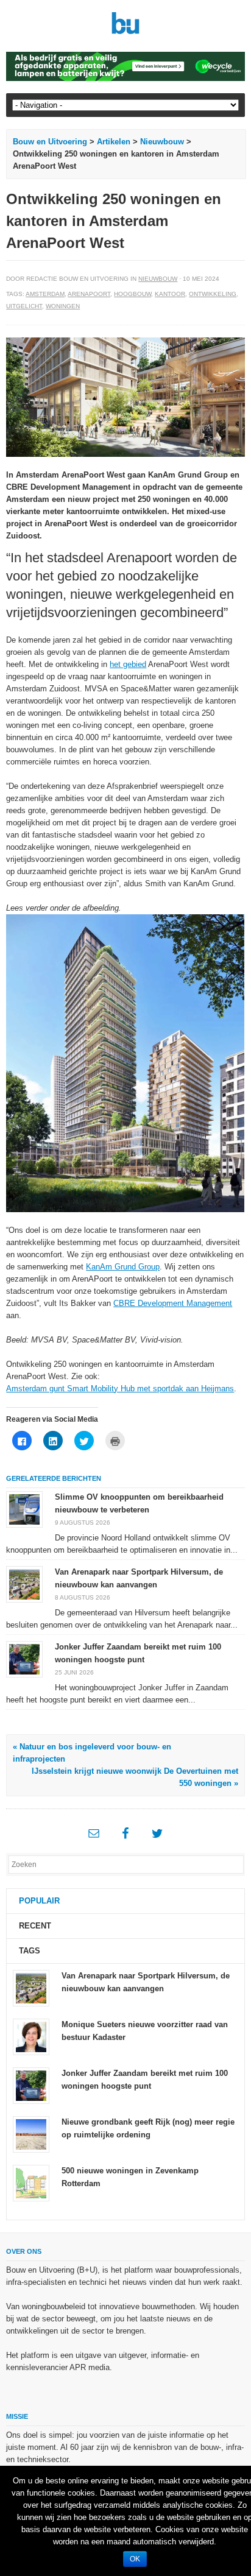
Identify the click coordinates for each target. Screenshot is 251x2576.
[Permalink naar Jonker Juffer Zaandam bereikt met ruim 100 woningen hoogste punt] (24, 1659)
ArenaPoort (89, 294)
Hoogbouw (133, 294)
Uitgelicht (24, 306)
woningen (63, 306)
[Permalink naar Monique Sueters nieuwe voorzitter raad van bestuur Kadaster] (31, 2036)
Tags (30, 1951)
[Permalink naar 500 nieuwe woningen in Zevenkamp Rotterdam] (31, 2182)
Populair (39, 1901)
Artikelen (114, 142)
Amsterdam (45, 294)
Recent (35, 1926)
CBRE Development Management (173, 1303)
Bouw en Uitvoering (50, 142)
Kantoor (170, 294)
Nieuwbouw (162, 142)
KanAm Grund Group (123, 1267)
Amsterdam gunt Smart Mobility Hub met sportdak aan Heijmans (120, 1389)
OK (135, 2559)
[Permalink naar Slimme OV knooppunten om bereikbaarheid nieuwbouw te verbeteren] (24, 1509)
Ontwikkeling (213, 294)
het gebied (128, 664)
